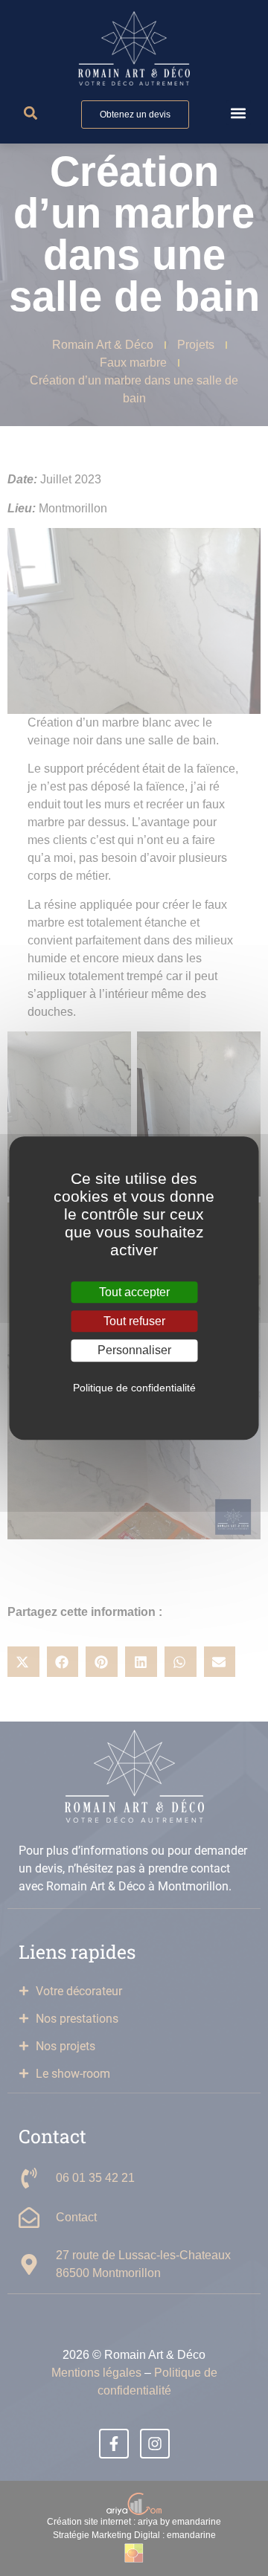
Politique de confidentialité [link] (134, 1388)
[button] (239, 113)
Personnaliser (134, 1351)
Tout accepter (134, 1292)
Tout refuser (134, 1321)
